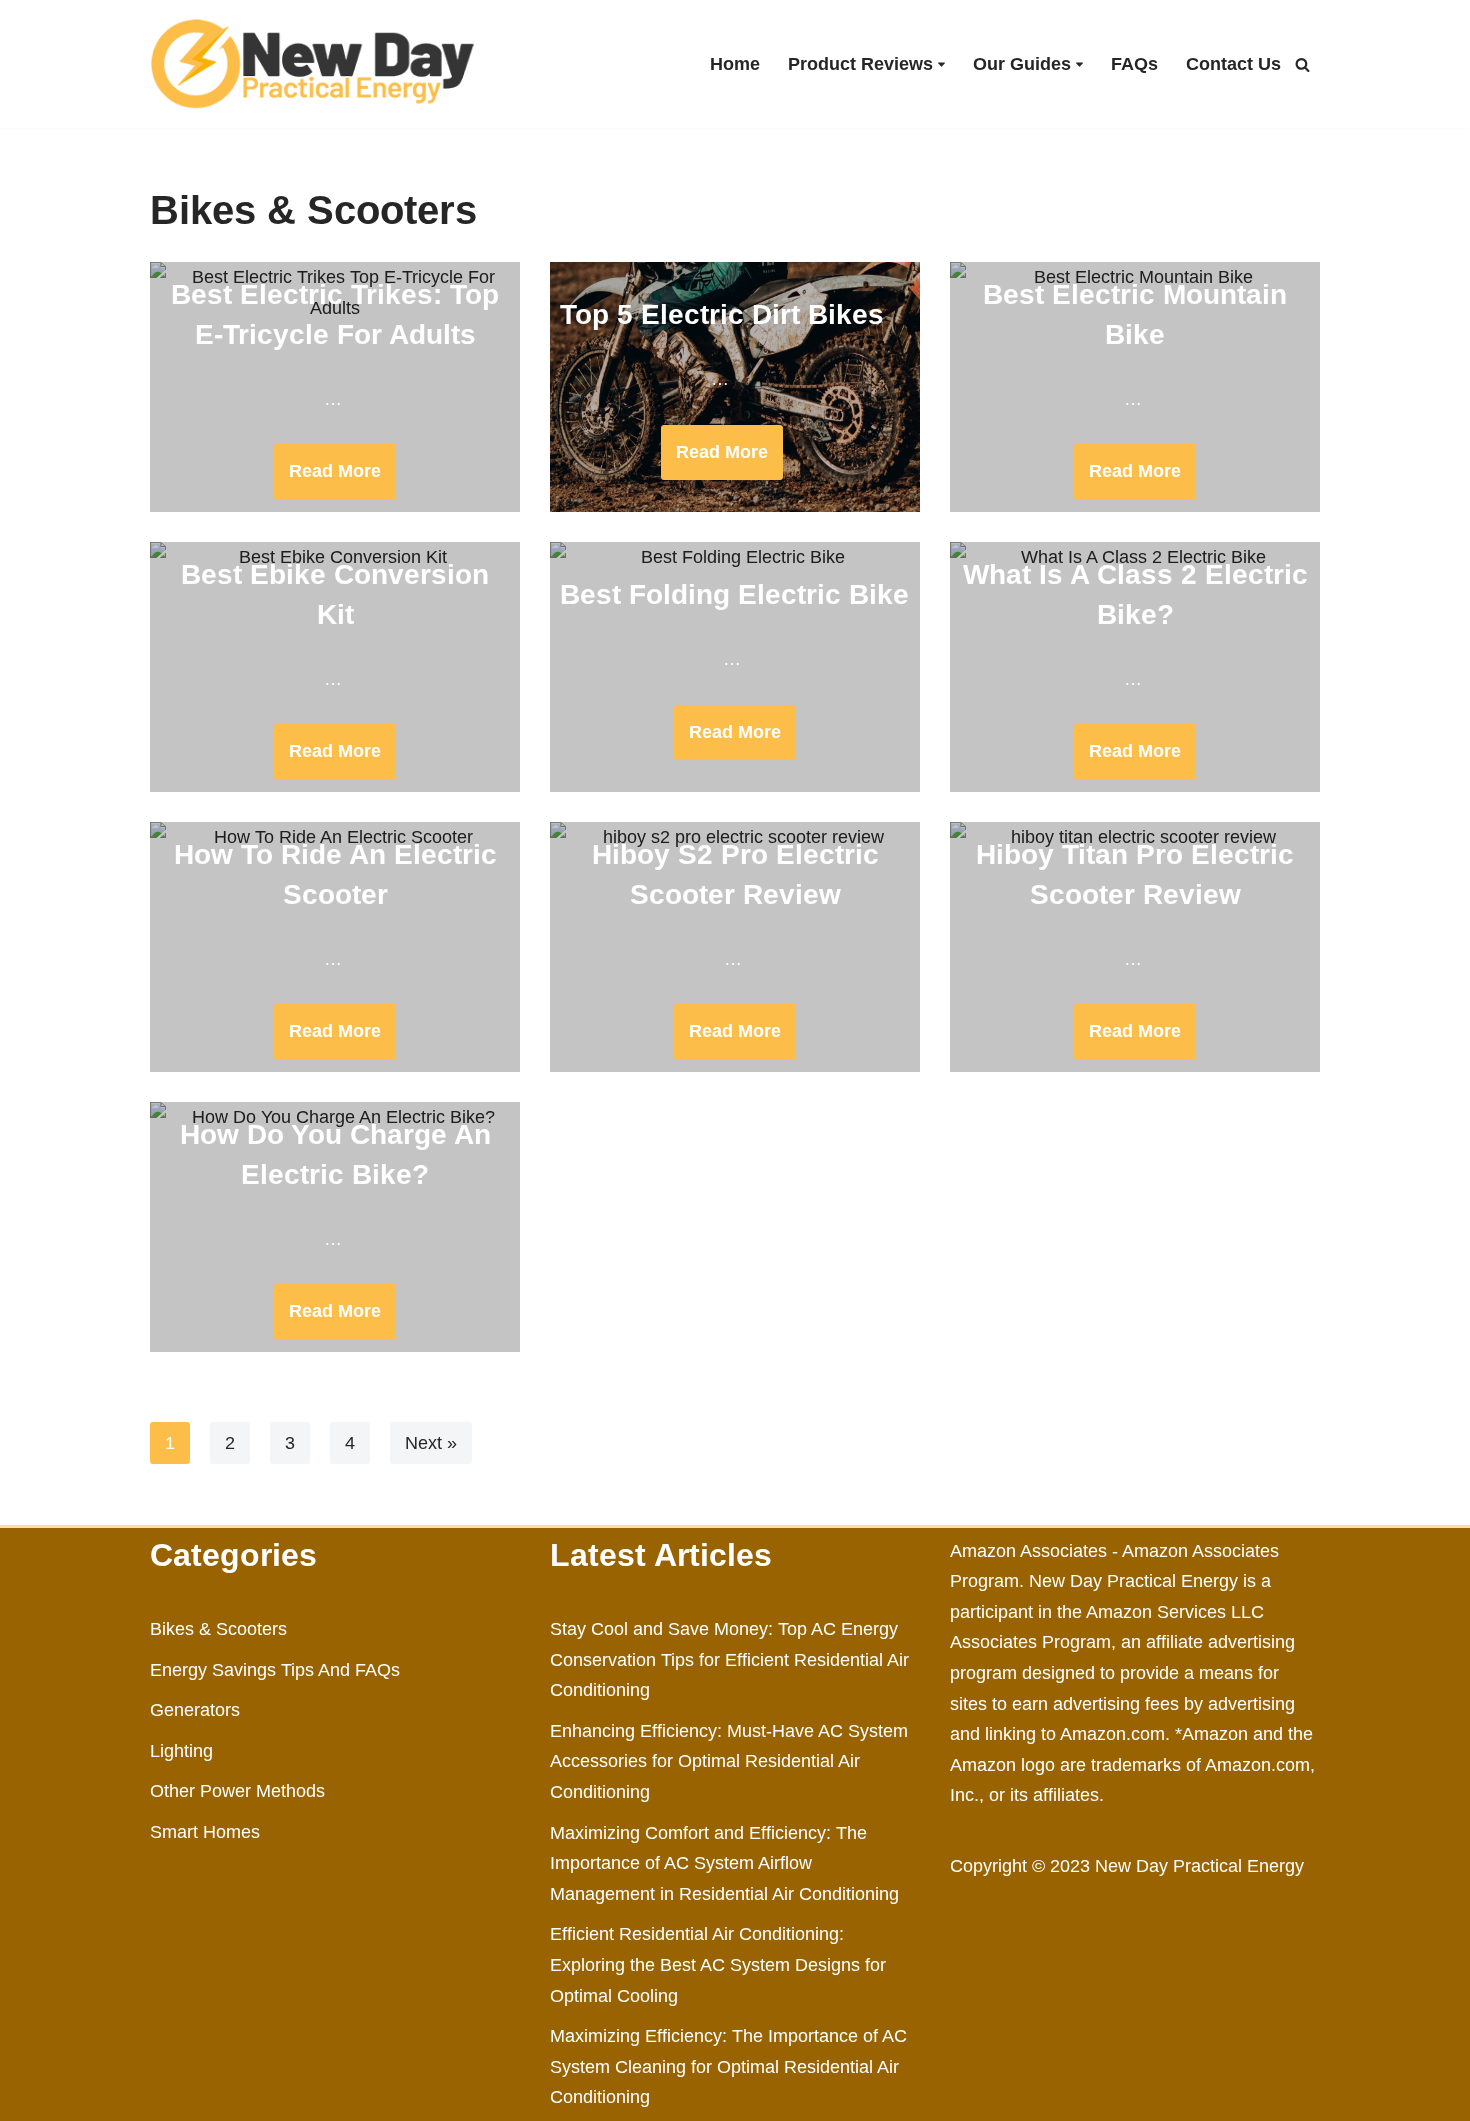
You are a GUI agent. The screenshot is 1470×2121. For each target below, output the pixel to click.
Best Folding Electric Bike (734, 594)
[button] (941, 64)
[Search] (1302, 64)
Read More (327, 479)
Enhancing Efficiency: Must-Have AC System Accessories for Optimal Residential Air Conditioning (729, 1761)
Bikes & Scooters (218, 1629)
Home (735, 64)
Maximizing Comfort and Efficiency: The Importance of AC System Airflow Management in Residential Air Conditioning (724, 1863)
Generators (195, 1710)
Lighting (181, 1751)
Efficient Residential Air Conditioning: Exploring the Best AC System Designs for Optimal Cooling (718, 1964)
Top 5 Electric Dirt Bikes (722, 314)
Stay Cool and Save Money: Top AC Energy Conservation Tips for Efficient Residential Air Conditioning (729, 1659)
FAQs (1134, 64)
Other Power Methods (237, 1791)
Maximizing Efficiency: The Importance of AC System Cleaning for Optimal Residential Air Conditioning (728, 2066)
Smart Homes (205, 1832)
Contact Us (1233, 64)
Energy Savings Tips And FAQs (275, 1670)
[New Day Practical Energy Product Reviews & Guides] (312, 64)
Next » (431, 1443)
